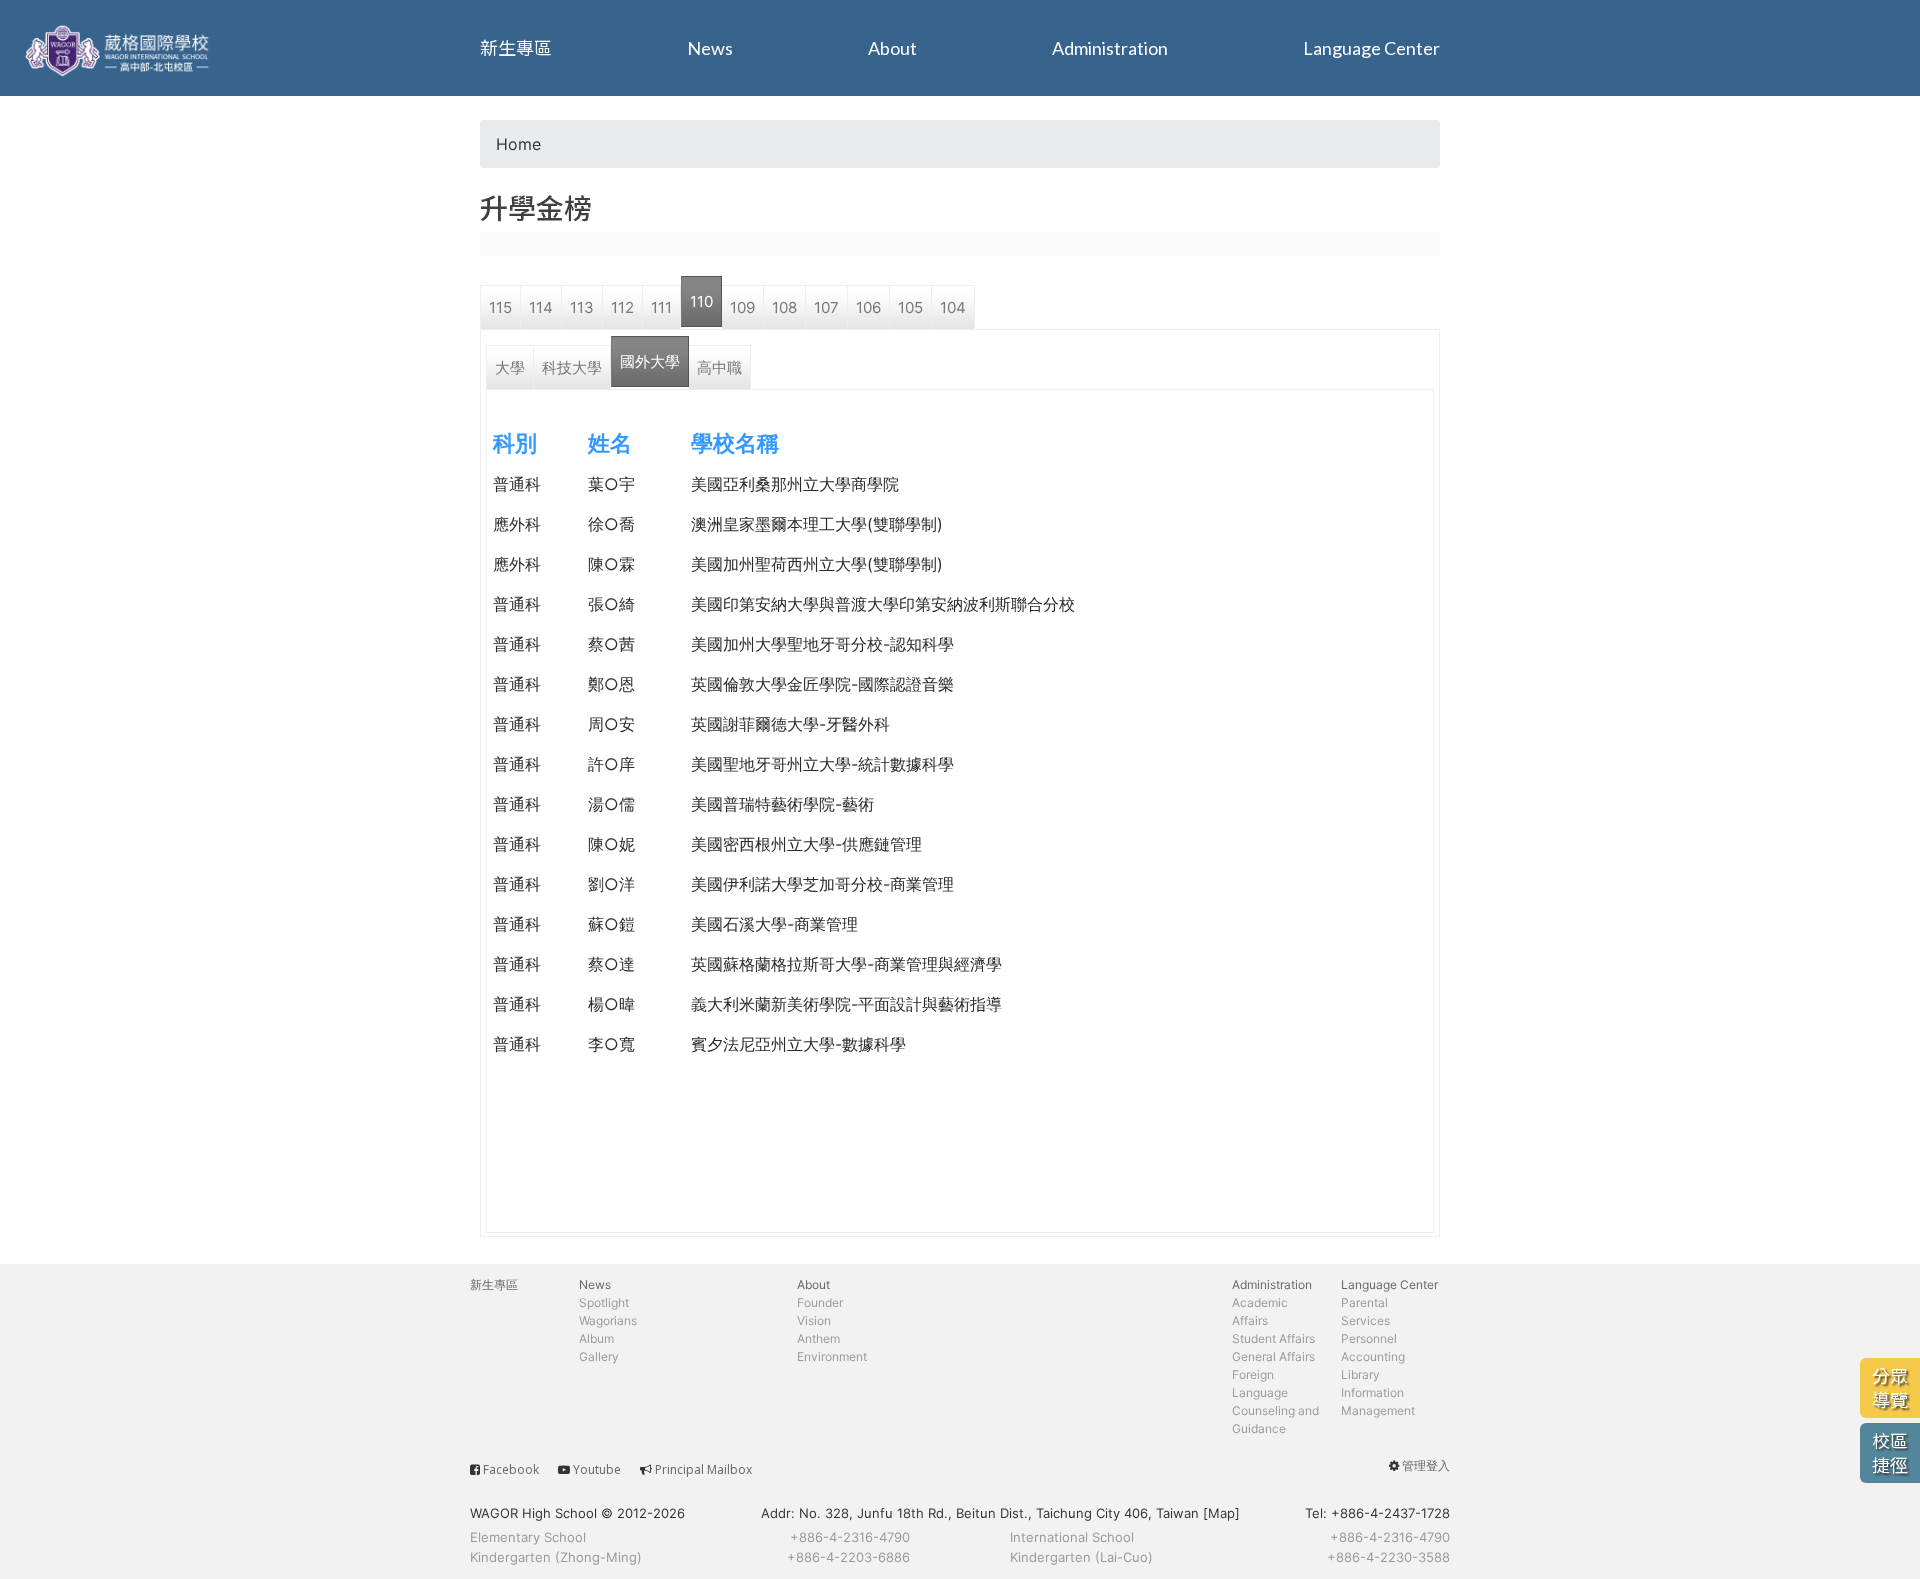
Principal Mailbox (703, 1469)
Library (1360, 1374)
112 (622, 307)
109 (742, 307)
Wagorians (608, 1320)
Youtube (597, 1469)
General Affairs (1273, 1356)
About (892, 48)
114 (541, 307)
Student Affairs (1273, 1338)
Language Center (1371, 48)
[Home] (120, 48)
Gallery (599, 1356)
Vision (814, 1320)
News (710, 48)
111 (661, 307)
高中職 (719, 367)
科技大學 (572, 367)
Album (596, 1338)
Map (1221, 1513)
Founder (820, 1302)
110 (701, 301)
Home (518, 144)
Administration (1110, 48)
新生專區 (516, 48)
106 (868, 307)
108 (784, 307)
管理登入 (1426, 1465)
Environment (832, 1356)
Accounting (1373, 1356)
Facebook (511, 1469)
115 (500, 307)
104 (953, 307)
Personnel (1369, 1338)
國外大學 (650, 361)
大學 (510, 367)
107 (826, 307)
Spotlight (604, 1302)
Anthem (818, 1338)
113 (582, 307)
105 (910, 307)
